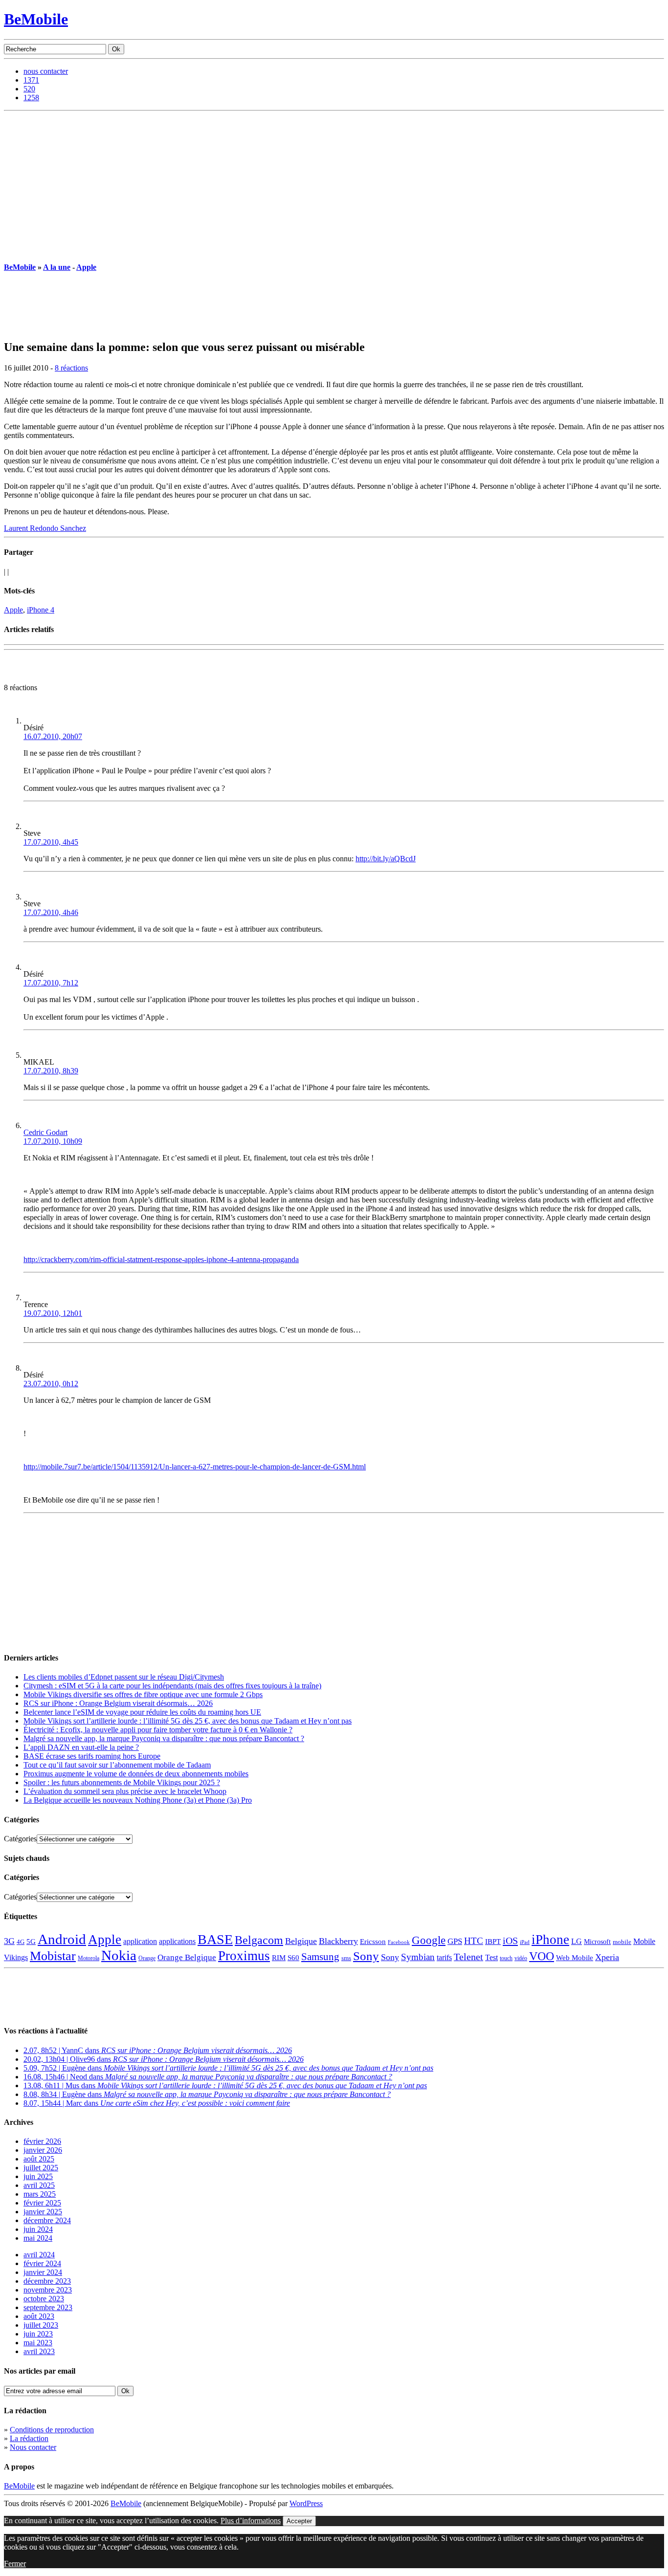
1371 (31, 80)
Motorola (89, 1958)
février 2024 (42, 2263)
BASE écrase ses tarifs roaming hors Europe (92, 1756)
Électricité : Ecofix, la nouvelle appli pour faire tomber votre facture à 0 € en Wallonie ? (158, 1730)
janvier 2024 (43, 2272)
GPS (455, 1941)
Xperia (607, 1957)
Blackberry (338, 1941)
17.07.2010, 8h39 (51, 1071)
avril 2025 (39, 2185)
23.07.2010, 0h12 (51, 1384)
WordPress (306, 2503)
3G (9, 1941)
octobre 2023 (44, 2299)
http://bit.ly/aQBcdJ (386, 859)
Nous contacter (33, 2447)
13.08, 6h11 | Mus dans (225, 2085)
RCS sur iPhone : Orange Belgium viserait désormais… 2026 (118, 1703)
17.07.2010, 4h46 (51, 912)
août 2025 (39, 2159)
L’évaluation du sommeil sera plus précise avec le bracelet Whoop (125, 1791)
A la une (57, 267)
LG (577, 1941)
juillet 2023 (41, 2325)
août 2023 (39, 2316)
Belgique (301, 1941)
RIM (279, 1957)
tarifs (444, 1957)
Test (491, 1957)
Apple (86, 267)
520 (29, 89)
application (140, 1941)
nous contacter (46, 71)
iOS (510, 1941)
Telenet (468, 1957)
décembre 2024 (47, 2220)
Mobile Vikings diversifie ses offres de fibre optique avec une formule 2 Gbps (143, 1694)
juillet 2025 (41, 2168)
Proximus (244, 1956)
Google (429, 1940)
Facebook (399, 1942)
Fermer (15, 2564)
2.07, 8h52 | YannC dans (158, 2050)
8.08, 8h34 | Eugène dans (207, 2094)
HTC (474, 1941)
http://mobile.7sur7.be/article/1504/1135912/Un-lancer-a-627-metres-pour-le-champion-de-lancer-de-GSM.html (195, 1467)
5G (31, 1942)
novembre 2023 (48, 2290)
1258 (31, 98)
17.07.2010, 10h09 (53, 1141)
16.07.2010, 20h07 (53, 736)
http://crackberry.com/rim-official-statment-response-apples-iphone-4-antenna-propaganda (161, 1259)
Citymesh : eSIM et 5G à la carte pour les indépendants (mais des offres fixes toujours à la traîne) (172, 1686)
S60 (293, 1958)
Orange (147, 1958)
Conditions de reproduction (52, 2430)
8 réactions (71, 368)
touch (506, 1958)
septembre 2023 (48, 2307)
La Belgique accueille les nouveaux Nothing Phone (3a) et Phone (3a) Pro (138, 1800)
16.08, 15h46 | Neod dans (208, 2077)
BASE (215, 1939)
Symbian (418, 1957)
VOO (542, 1956)
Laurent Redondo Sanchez (45, 528)
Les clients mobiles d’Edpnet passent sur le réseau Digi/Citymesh (124, 1677)
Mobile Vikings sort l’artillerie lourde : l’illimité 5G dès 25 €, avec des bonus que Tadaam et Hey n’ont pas (188, 1721)
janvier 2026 (43, 2150)
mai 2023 (38, 2343)
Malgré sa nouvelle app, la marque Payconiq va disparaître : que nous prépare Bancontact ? (164, 1738)
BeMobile (36, 19)
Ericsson (373, 1941)
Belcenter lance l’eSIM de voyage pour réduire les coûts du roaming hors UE (142, 1712)
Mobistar (53, 1956)
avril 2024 (39, 2255)
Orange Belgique (187, 1957)
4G (21, 1942)
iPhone (550, 1940)
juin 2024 (38, 2229)
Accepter (299, 2521)
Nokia (119, 1955)
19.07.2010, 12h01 (53, 1313)
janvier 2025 (43, 2212)
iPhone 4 (41, 610)
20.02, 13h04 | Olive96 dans (164, 2059)
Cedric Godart (45, 1132)
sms (346, 1958)
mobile (622, 1942)
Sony (366, 1956)
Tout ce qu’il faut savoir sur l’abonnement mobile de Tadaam (117, 1765)
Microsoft (597, 1942)
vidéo (521, 1958)
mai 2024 (38, 2238)
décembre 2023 (47, 2281)
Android (62, 1939)
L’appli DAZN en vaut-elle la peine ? (81, 1747)
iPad (525, 1942)
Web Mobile (575, 1958)
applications (177, 1942)
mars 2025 (40, 2194)
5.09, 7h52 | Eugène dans (228, 2068)
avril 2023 (39, 2351)
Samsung (320, 1957)
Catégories (20, 1839)
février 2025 (42, 2203)
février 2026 (42, 2141)
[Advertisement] (334, 184)
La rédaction (29, 2438)
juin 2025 (38, 2176)
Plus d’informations (251, 2521)
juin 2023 (38, 2334)
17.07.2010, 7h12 (51, 983)
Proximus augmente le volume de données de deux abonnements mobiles (136, 1774)
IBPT (493, 1942)
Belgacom (259, 1940)
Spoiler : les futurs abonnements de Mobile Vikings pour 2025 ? (122, 1782)
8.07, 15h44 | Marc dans (157, 2103)
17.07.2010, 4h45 (51, 842)
